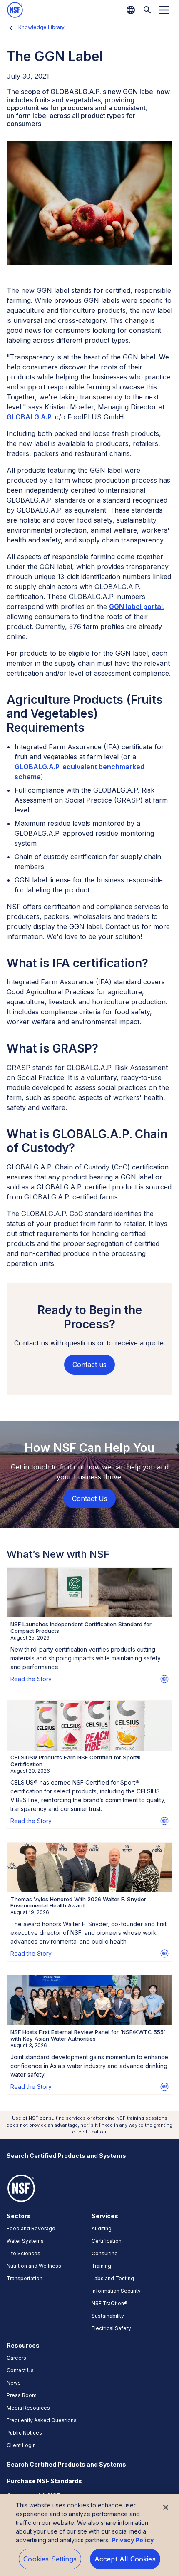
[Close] (166, 2507)
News (14, 2383)
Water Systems (25, 2241)
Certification (107, 2241)
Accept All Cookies (125, 2559)
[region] (89, 2535)
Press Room (22, 2395)
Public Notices (24, 2433)
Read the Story (31, 1679)
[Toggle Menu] (164, 10)
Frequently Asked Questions (42, 2420)
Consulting (105, 2253)
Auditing (102, 2228)
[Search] (147, 10)
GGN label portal (136, 607)
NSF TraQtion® (110, 2303)
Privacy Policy (133, 2540)
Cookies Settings (50, 2559)
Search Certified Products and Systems (66, 2156)
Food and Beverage (31, 2228)
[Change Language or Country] (131, 10)
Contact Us (20, 2370)
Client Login (21, 2445)
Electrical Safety (111, 2328)
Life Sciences (24, 2253)
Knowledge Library (41, 27)
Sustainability (108, 2316)
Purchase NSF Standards (44, 2481)
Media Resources (28, 2408)
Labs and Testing (113, 2278)
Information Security (116, 2291)
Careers (16, 2358)
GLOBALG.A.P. (30, 417)
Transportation (25, 2278)
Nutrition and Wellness (34, 2266)
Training (101, 2266)
